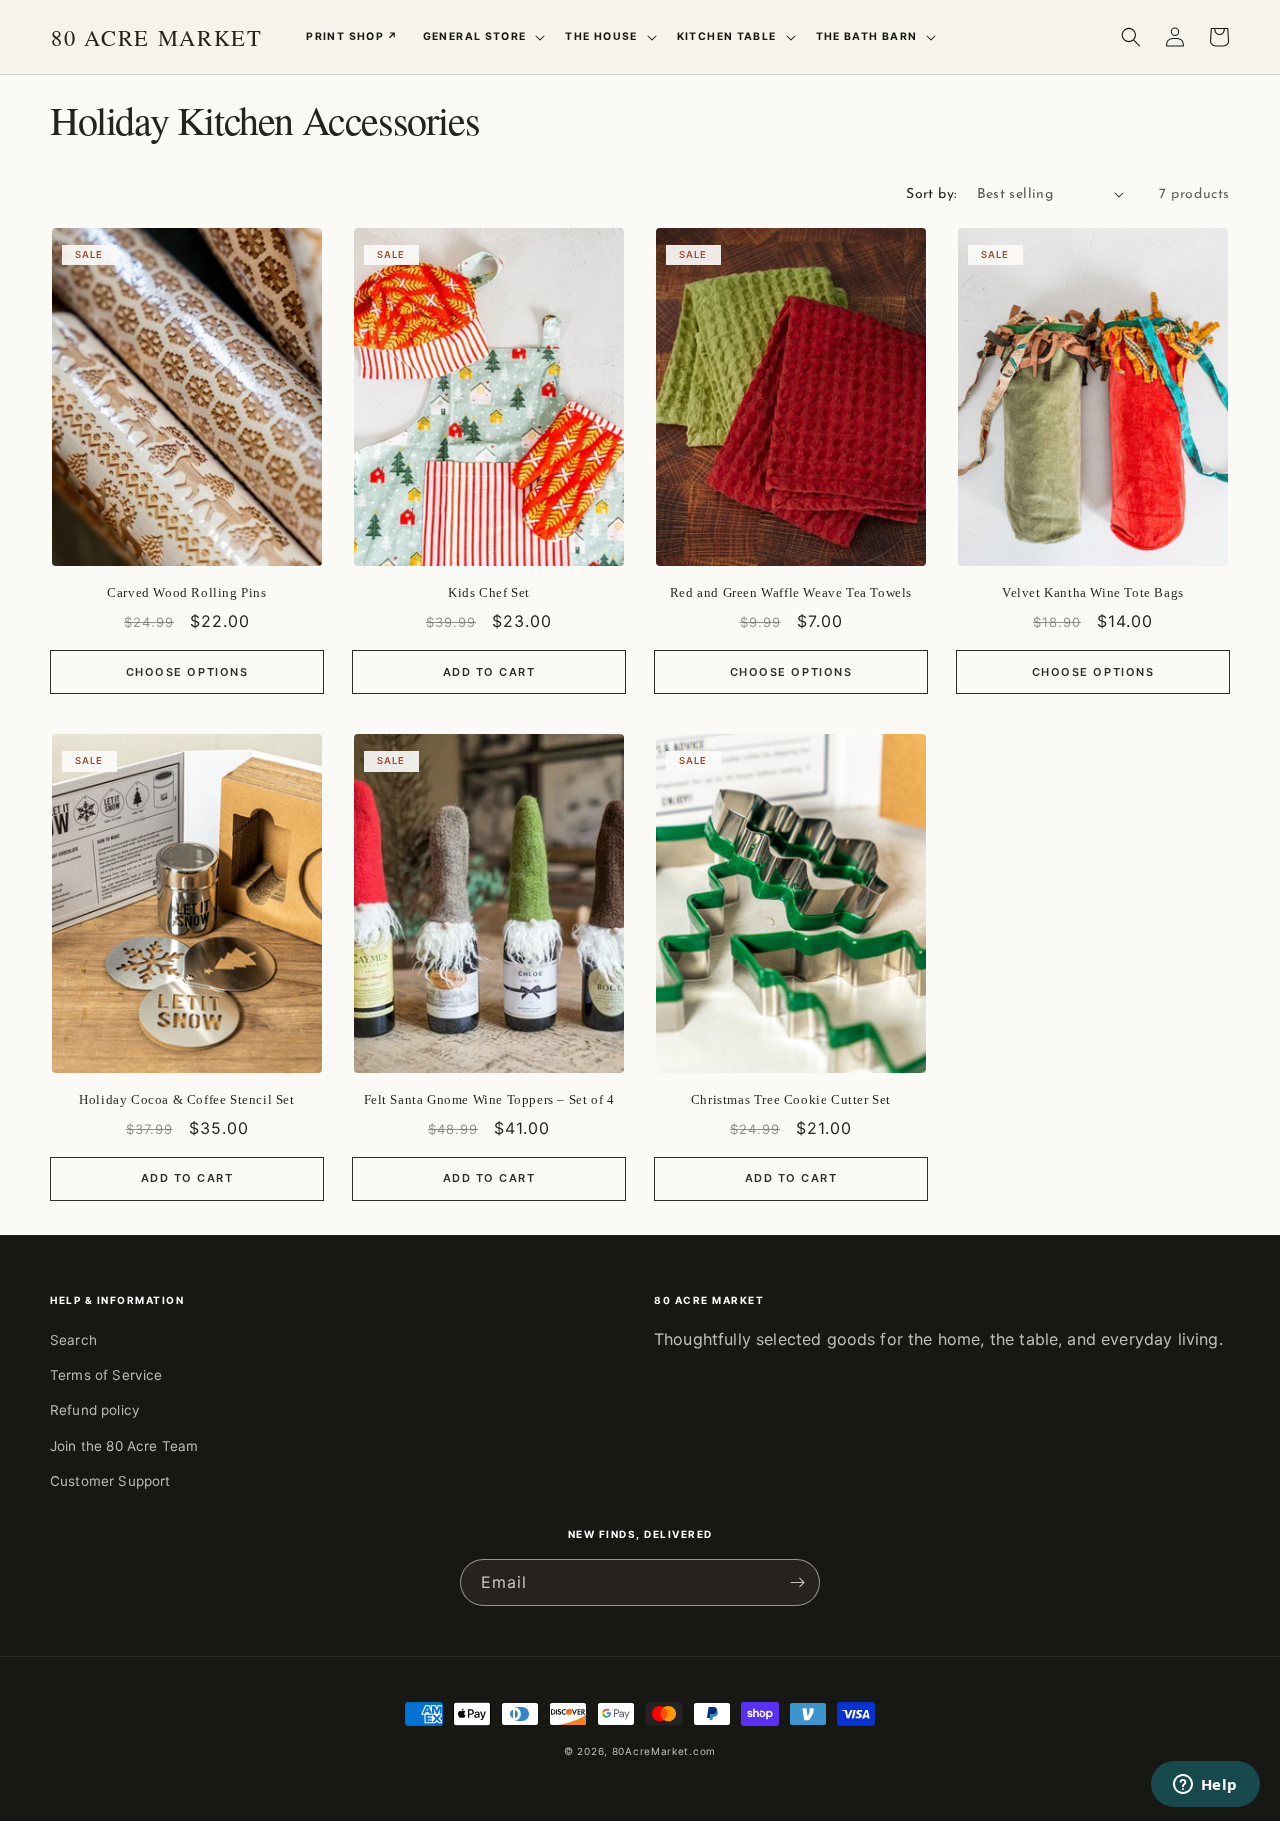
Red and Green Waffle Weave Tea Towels (791, 592)
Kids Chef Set (489, 592)
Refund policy (95, 1410)
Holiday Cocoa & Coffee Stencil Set (186, 1099)
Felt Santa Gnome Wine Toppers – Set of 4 (489, 1099)
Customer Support (110, 1481)
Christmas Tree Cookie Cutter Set (791, 1099)
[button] (482, 37)
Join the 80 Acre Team (124, 1446)
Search (73, 1340)
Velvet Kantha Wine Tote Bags (1093, 592)
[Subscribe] (797, 1582)
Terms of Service (106, 1375)
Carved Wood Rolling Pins (186, 592)
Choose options (187, 672)
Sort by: (931, 194)
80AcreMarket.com (664, 1751)
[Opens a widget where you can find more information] (1205, 1786)
